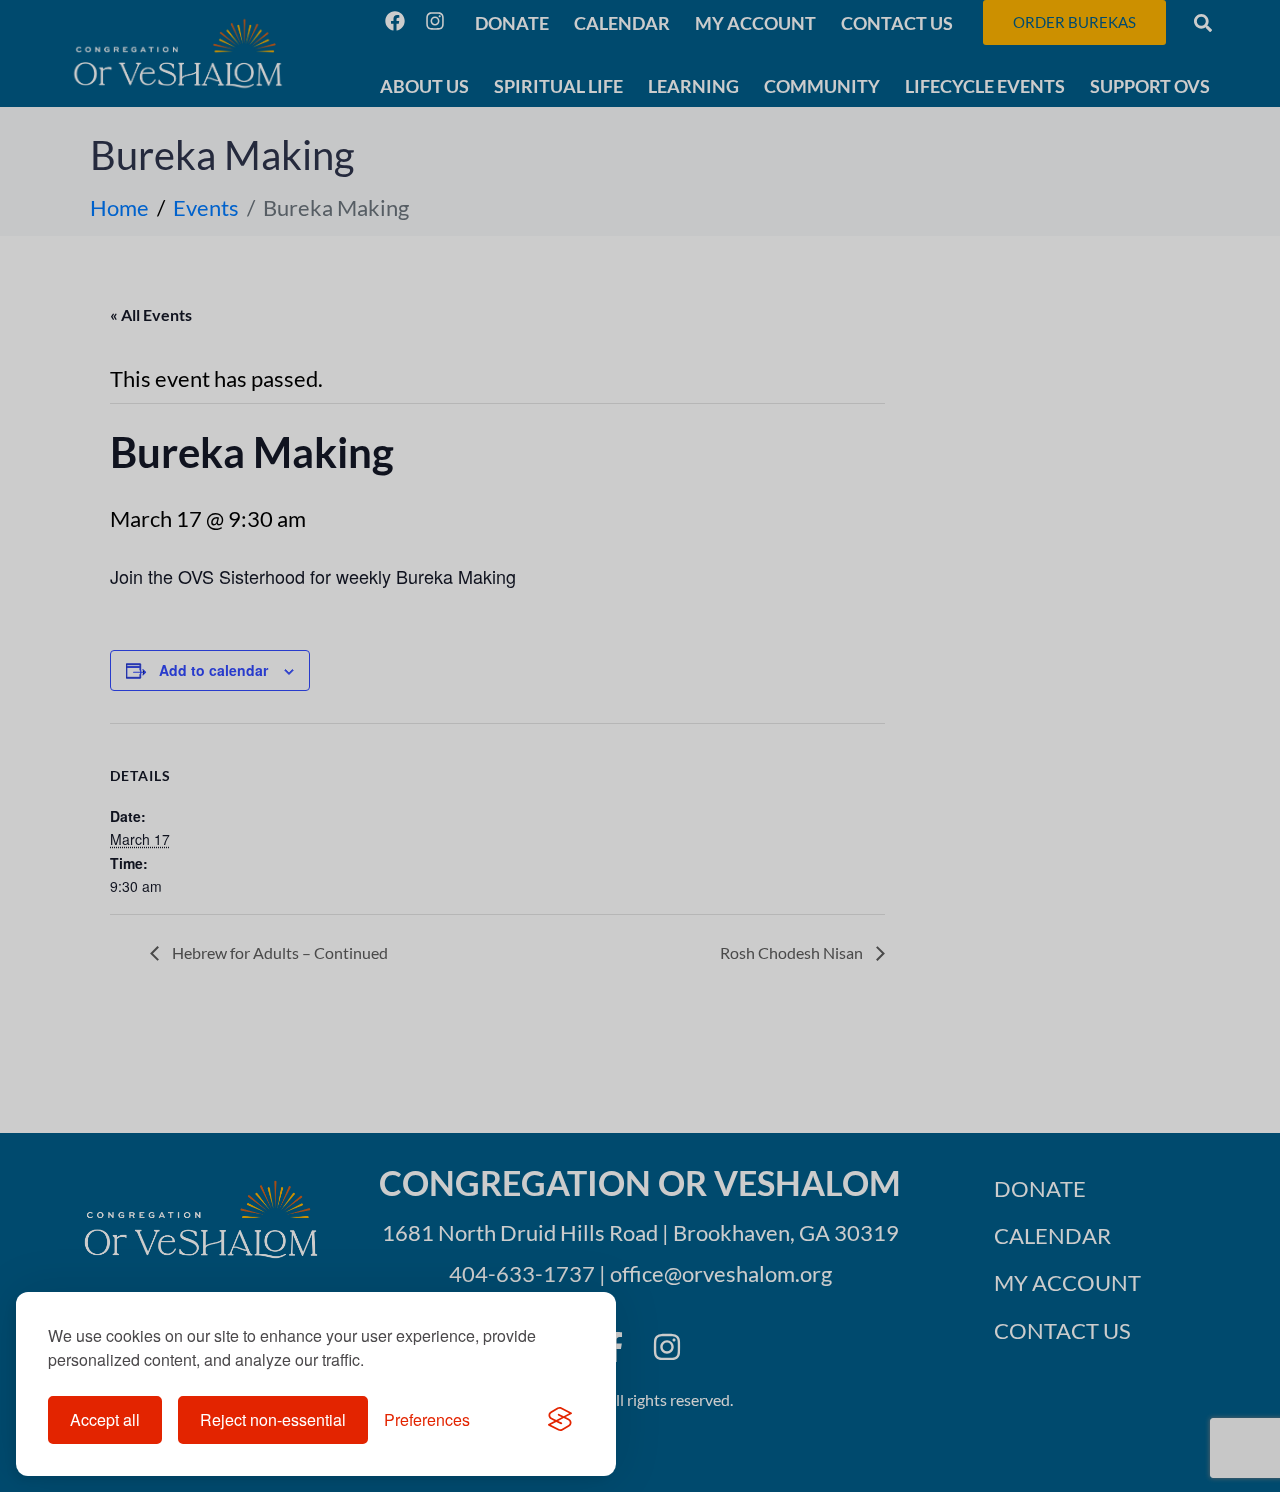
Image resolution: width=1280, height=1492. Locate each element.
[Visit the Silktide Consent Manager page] (560, 1420)
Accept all (105, 1419)
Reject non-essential (273, 1419)
